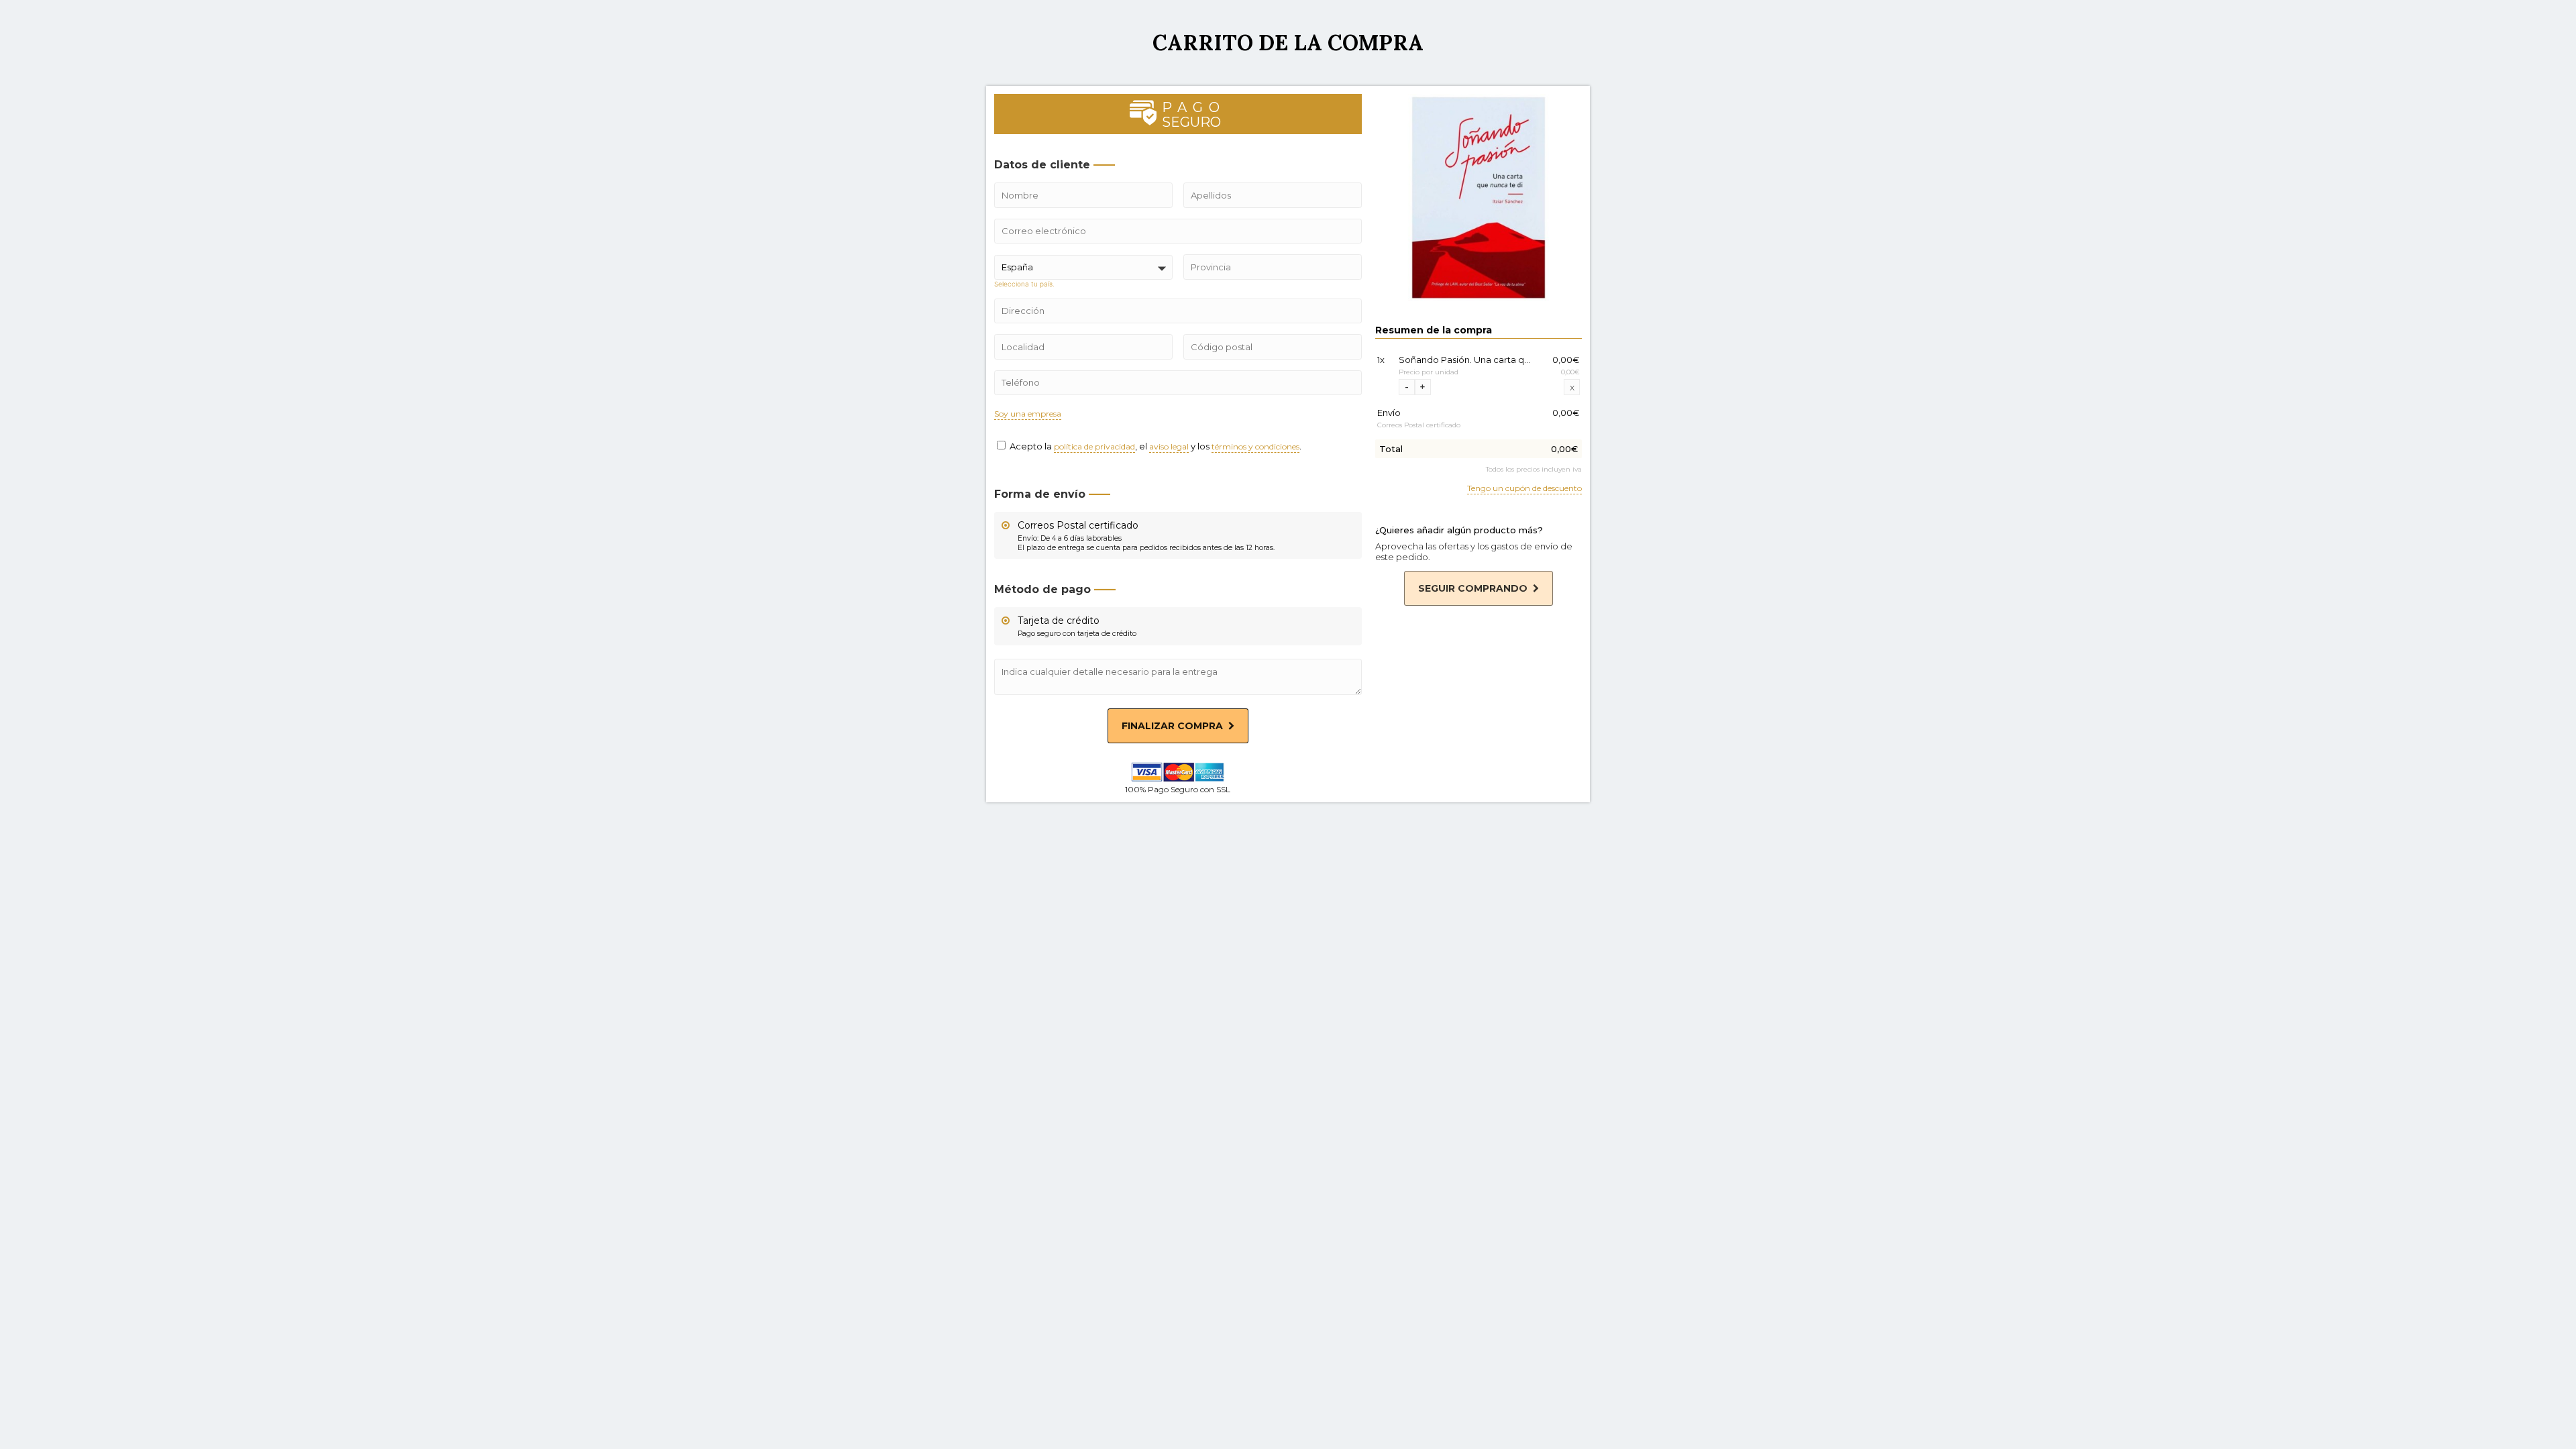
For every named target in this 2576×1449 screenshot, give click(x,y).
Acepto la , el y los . (1155, 446)
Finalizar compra (1172, 726)
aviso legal (1169, 447)
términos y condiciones (1255, 447)
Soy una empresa (1028, 414)
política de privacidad (1094, 447)
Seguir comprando (1473, 588)
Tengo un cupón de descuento (1524, 489)
